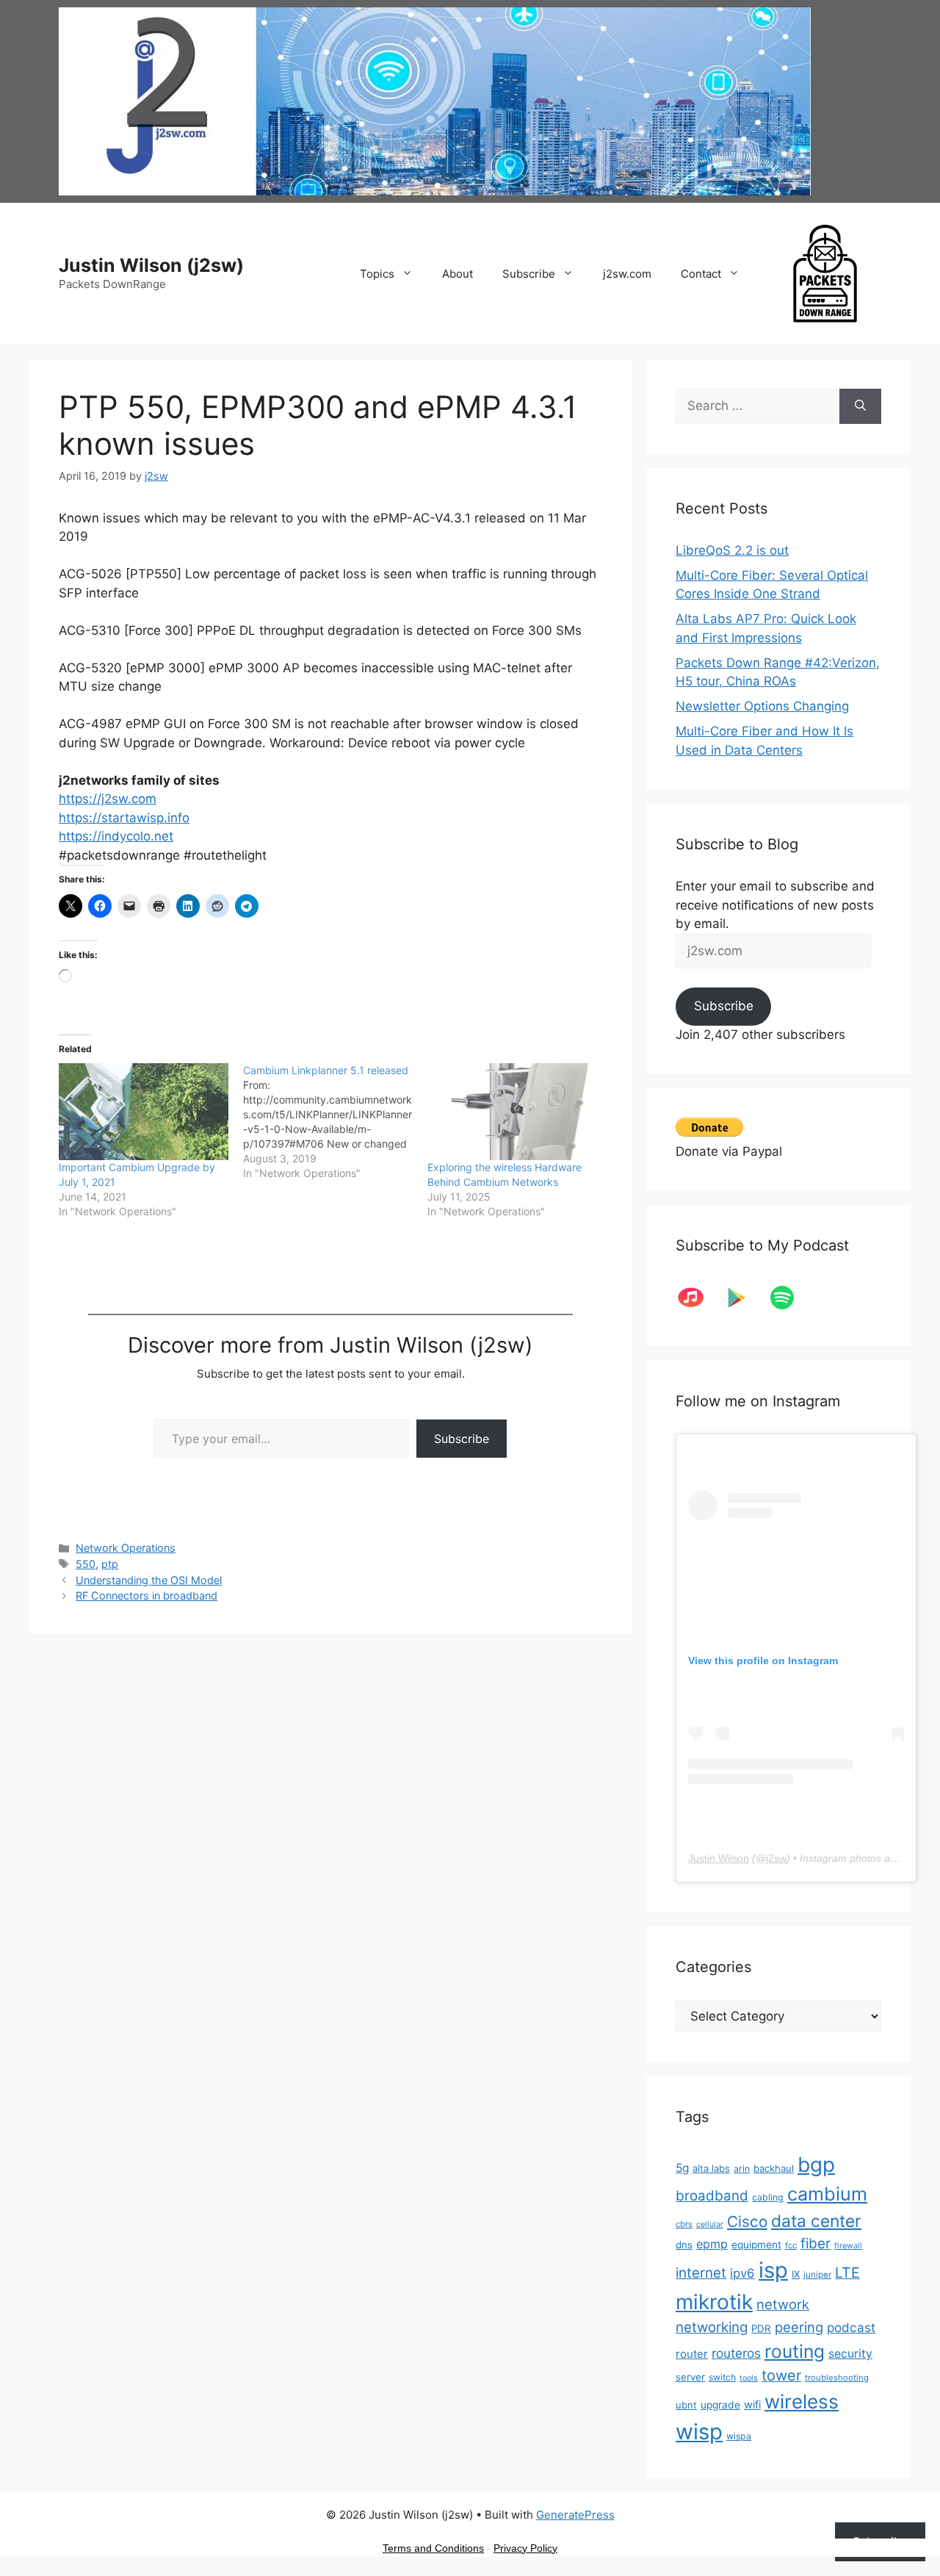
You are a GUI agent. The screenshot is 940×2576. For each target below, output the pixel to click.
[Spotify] (789, 1298)
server (690, 2377)
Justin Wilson (719, 1858)
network (783, 2304)
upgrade (720, 2405)
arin (742, 2169)
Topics (377, 274)
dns (684, 2245)
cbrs (684, 2224)
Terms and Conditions (433, 2548)
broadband (712, 2196)
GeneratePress (575, 2515)
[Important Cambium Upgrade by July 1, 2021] (144, 1112)
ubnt (686, 2405)
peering (799, 2327)
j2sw (776, 1858)
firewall (848, 2246)
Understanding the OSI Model (149, 1580)
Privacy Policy (525, 2548)
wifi (752, 2405)
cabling (768, 2197)
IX (796, 2274)
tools (749, 2378)
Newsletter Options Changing (762, 706)
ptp (110, 1564)
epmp (712, 2244)
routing (795, 2351)
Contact (701, 274)
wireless (802, 2401)
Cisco (747, 2221)
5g (682, 2168)
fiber (816, 2244)
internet (701, 2273)
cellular (710, 2224)
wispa (739, 2436)
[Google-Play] (744, 1298)
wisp (699, 2432)
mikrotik (714, 2302)
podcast (851, 2327)
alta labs (711, 2168)
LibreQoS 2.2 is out (732, 550)
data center (816, 2221)
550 (86, 1564)
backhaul (774, 2168)
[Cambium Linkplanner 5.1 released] (335, 1122)
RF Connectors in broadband (147, 1595)
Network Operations (126, 1548)
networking (712, 2327)
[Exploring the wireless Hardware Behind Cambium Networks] (512, 1112)
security (850, 2354)
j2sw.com (627, 274)
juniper (817, 2275)
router (692, 2354)
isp (773, 2270)
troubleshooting (837, 2378)
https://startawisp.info (124, 818)
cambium (827, 2194)
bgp (816, 2165)
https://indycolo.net (116, 836)
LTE (847, 2273)
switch (722, 2377)
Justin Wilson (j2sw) (151, 265)
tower (781, 2375)
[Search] (860, 406)
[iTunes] (698, 1298)
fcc (791, 2245)
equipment (756, 2245)
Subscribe (529, 274)
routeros (736, 2353)
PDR (761, 2328)
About (458, 274)
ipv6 (742, 2273)
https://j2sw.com (108, 799)
